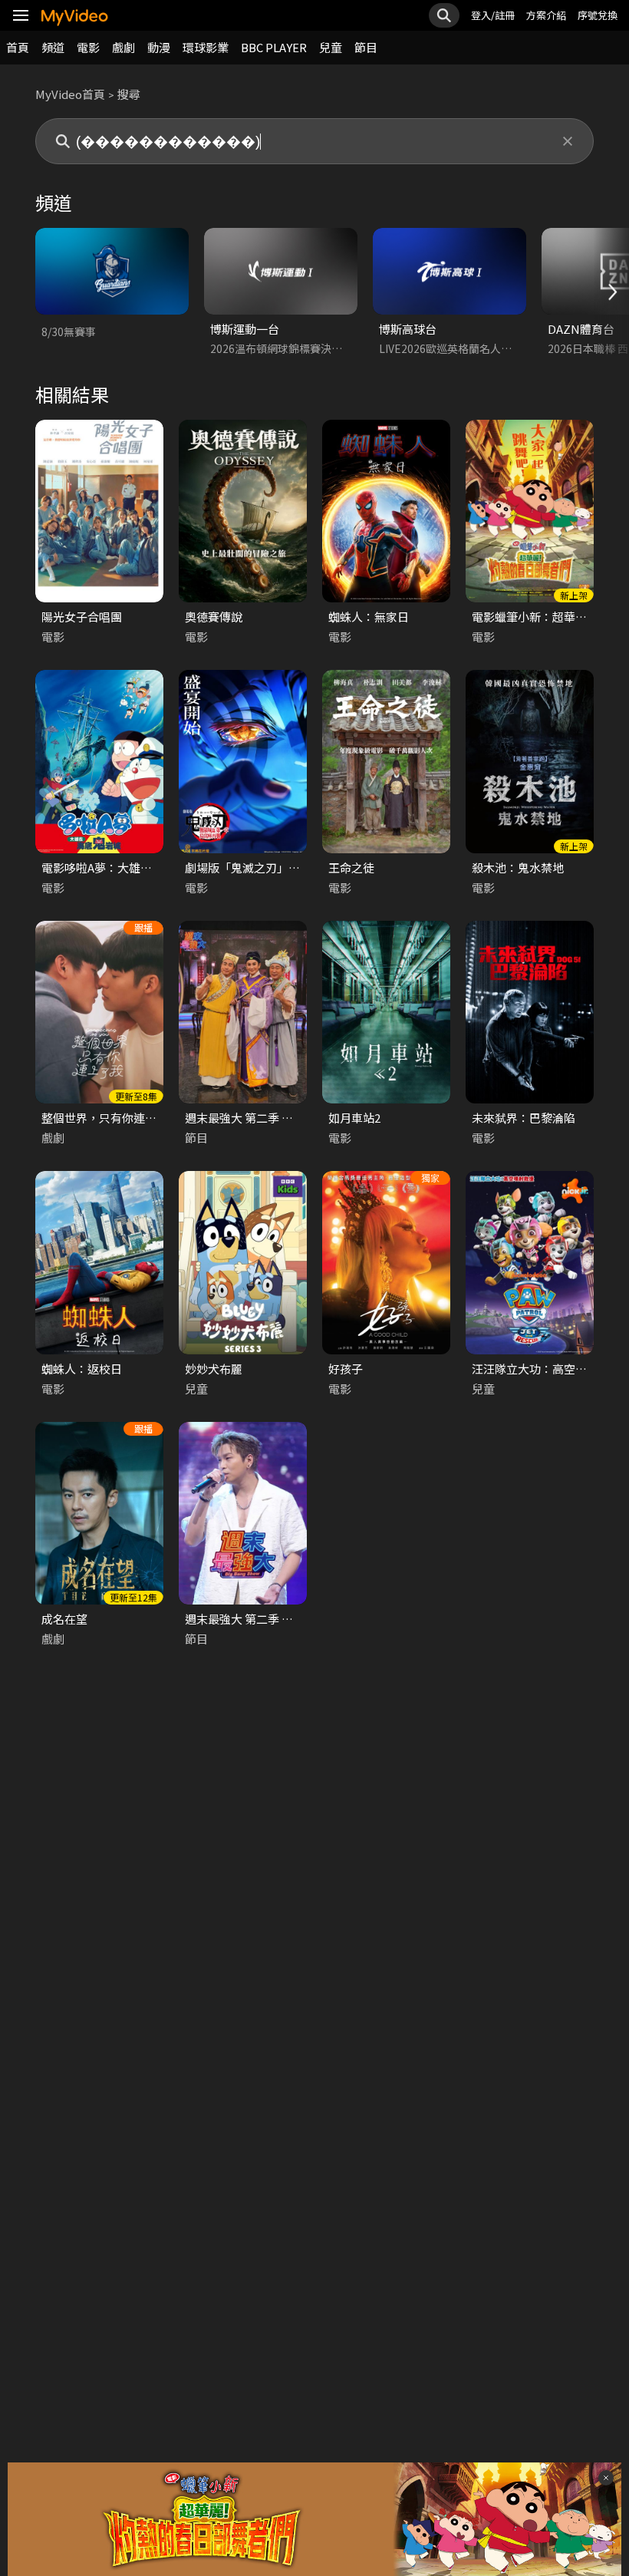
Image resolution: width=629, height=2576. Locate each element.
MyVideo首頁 (70, 94)
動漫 (159, 47)
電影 (88, 47)
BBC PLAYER (274, 47)
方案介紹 (546, 15)
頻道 (53, 47)
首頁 (18, 47)
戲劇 (123, 47)
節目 (366, 47)
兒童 (331, 47)
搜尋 (129, 94)
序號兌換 (598, 15)
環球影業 (206, 47)
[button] (611, 292)
